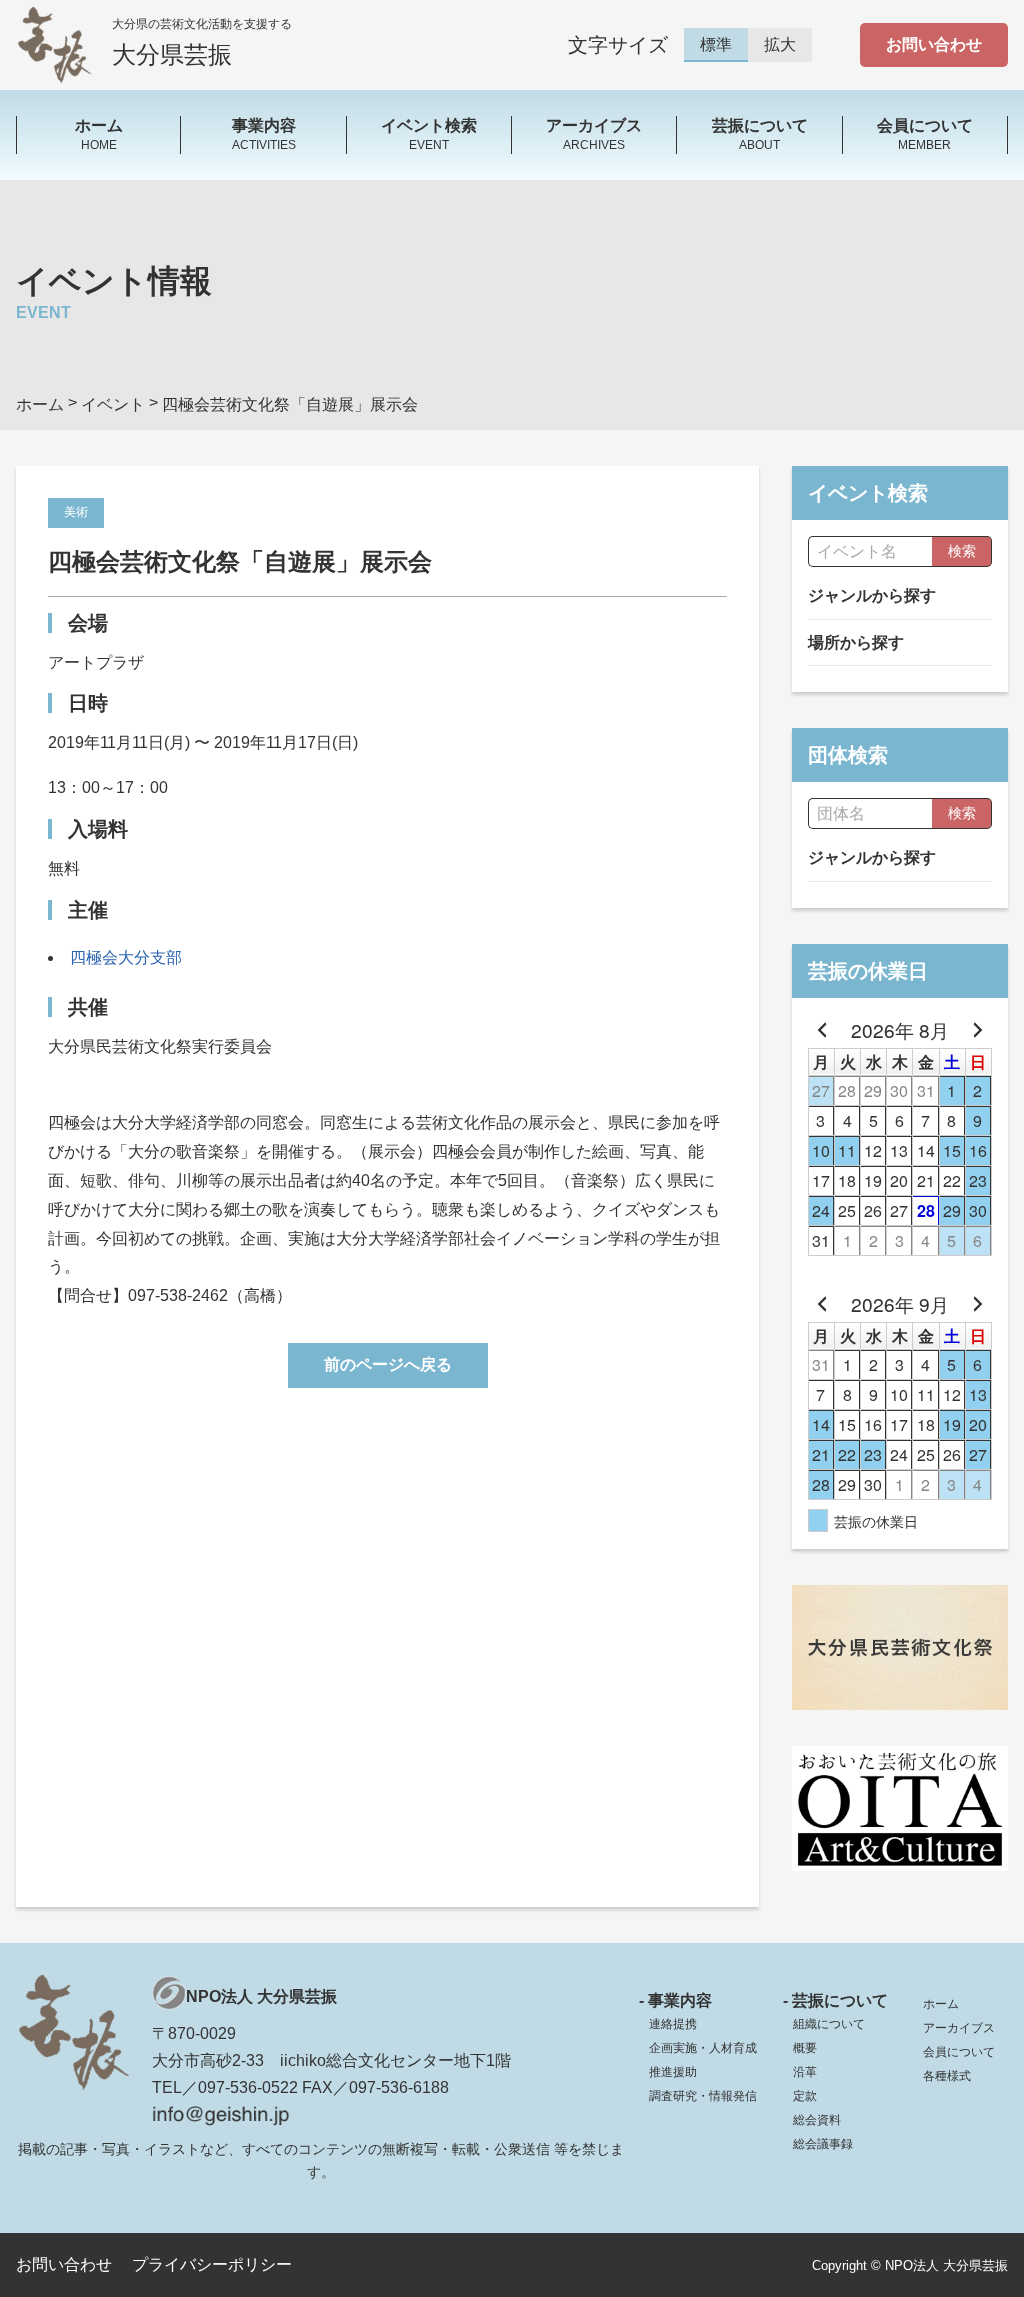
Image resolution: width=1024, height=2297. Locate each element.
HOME (99, 134)
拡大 (780, 44)
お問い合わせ (934, 44)
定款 (805, 2096)
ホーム (941, 2004)
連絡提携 (673, 2024)
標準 (716, 44)
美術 (76, 512)
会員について (959, 2052)
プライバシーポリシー (212, 2264)
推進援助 (673, 2072)
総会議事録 (823, 2144)
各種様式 (947, 2076)
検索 (962, 551)
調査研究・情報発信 (703, 2096)
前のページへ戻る (388, 1364)
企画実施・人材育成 (703, 2048)
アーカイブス (959, 2028)
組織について (829, 2024)
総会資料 (817, 2120)
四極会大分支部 (126, 957)
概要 (805, 2048)
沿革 (805, 2072)
